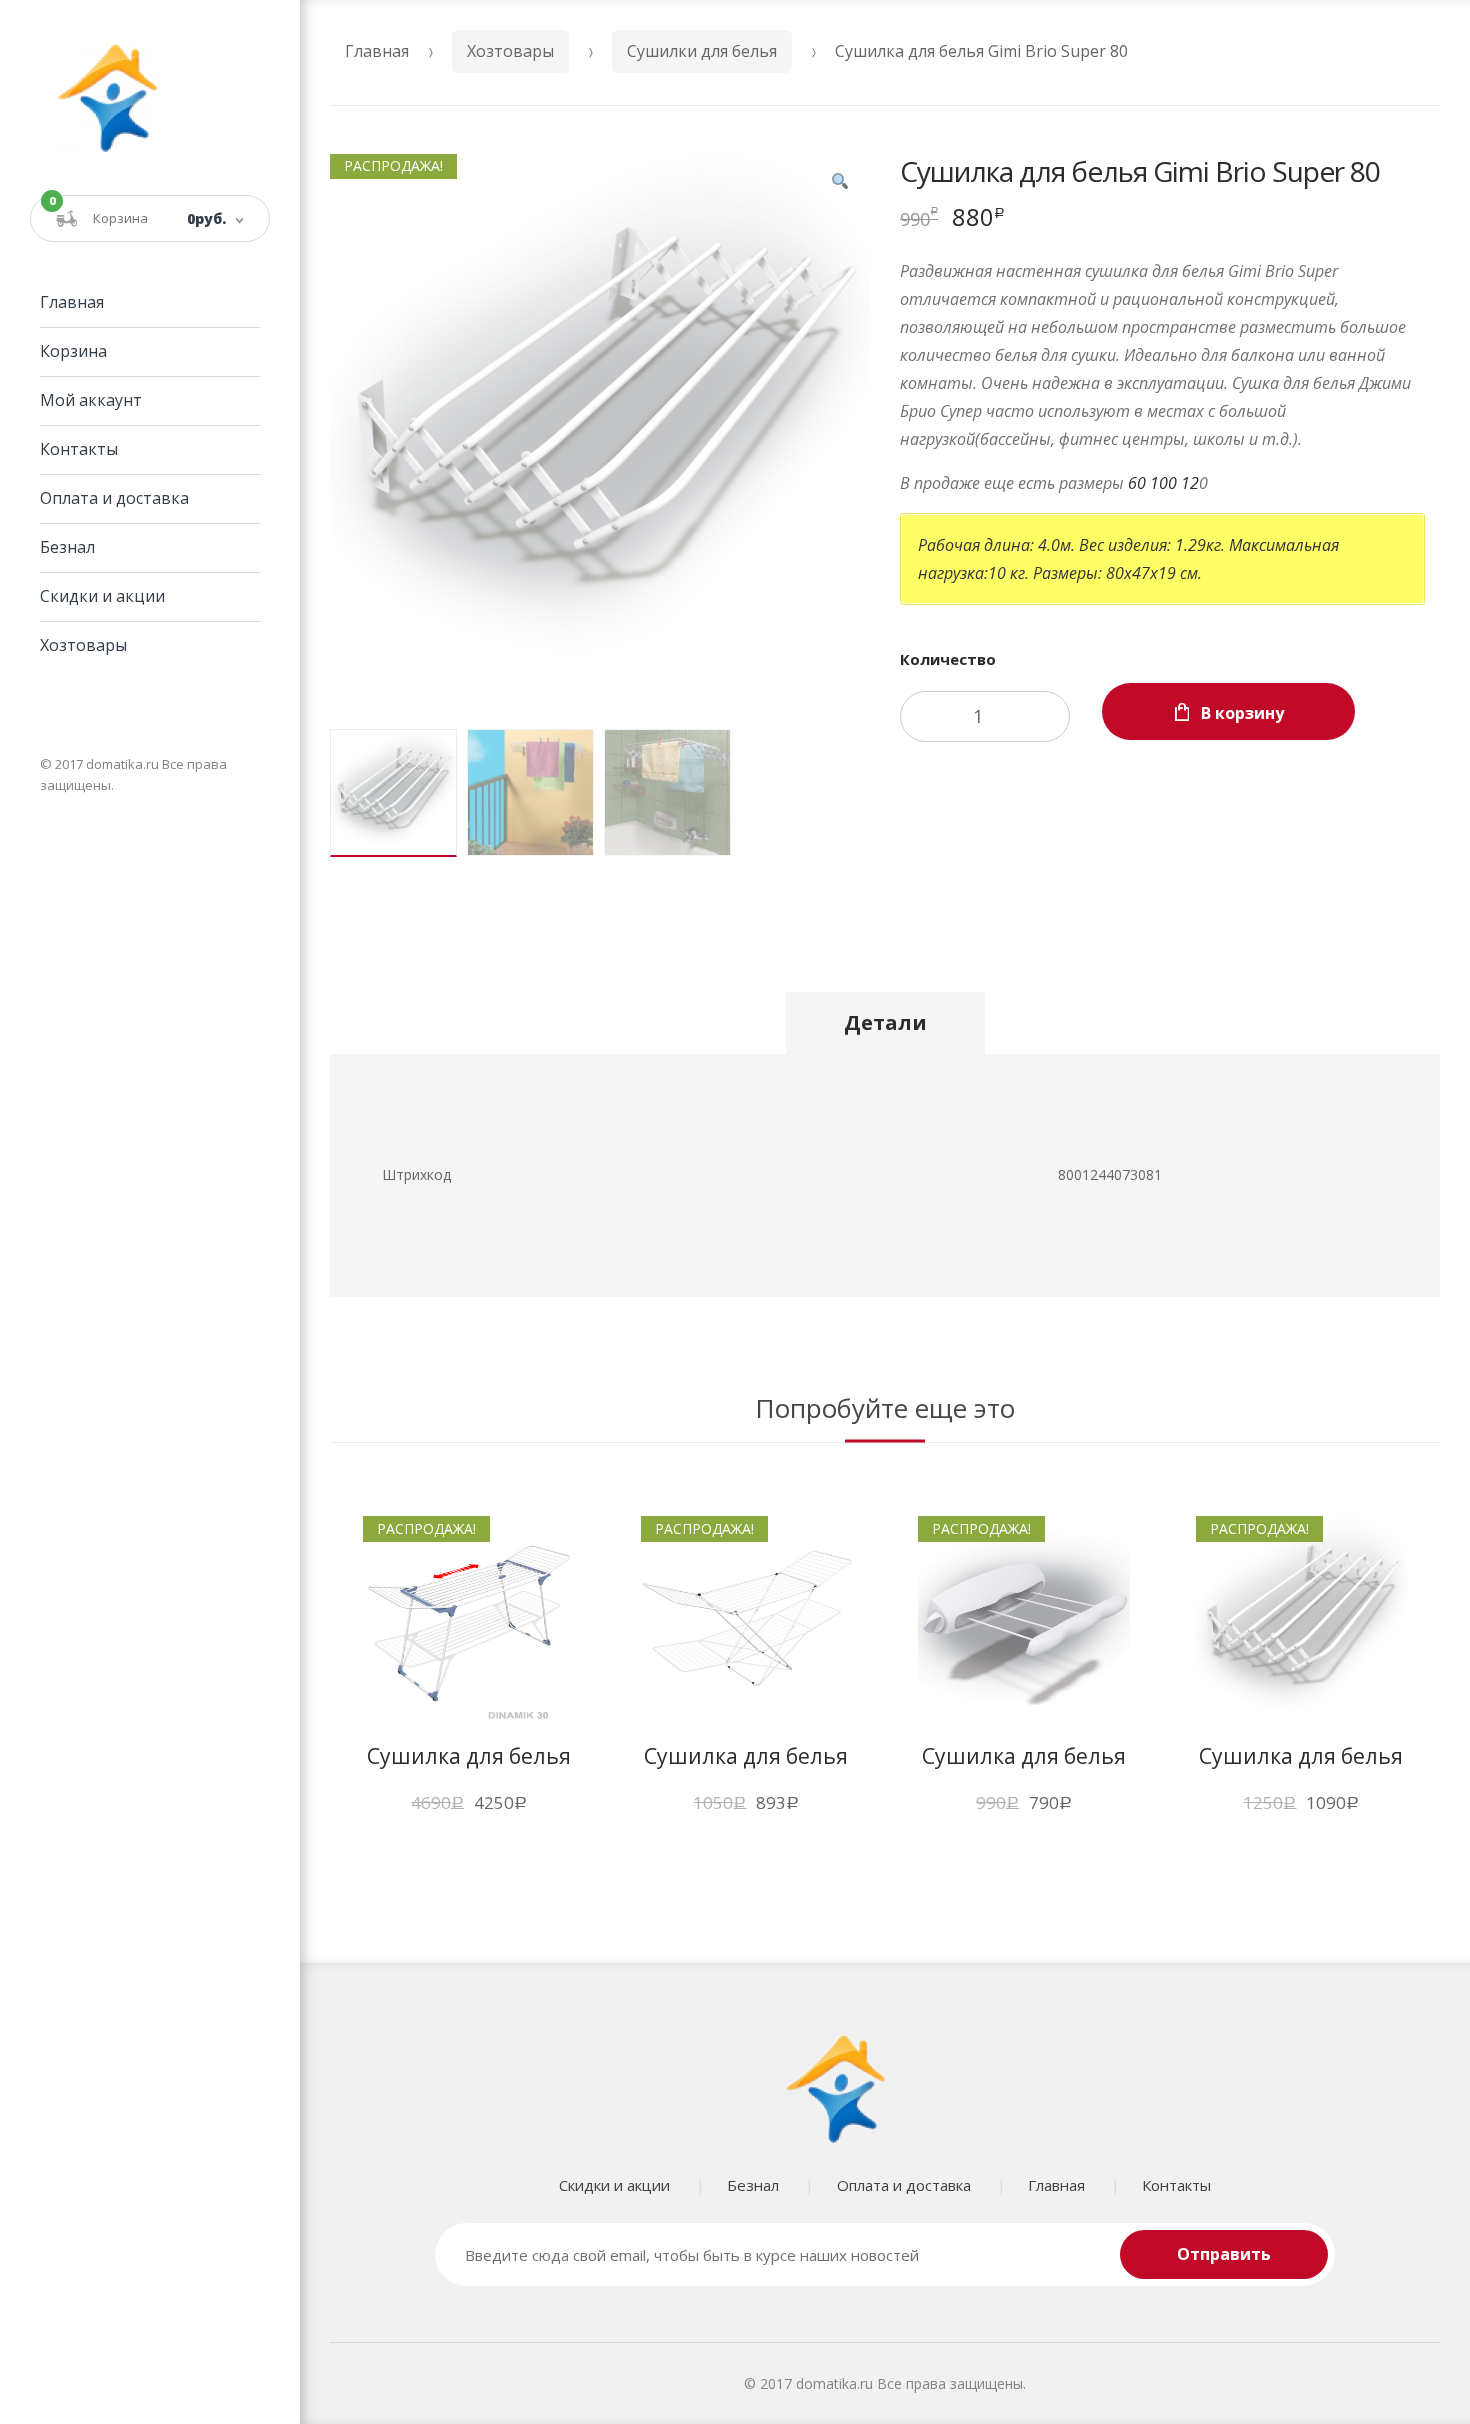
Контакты (79, 449)
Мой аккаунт (91, 400)
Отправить (1224, 2254)
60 (1137, 483)
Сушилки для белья (702, 51)
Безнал (67, 547)
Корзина (73, 351)
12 (1190, 483)
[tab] (885, 1023)
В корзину (1242, 713)
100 (1163, 483)
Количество (948, 659)
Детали (885, 1022)
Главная (72, 302)
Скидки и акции (102, 596)
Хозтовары (83, 645)
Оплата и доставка (114, 498)
